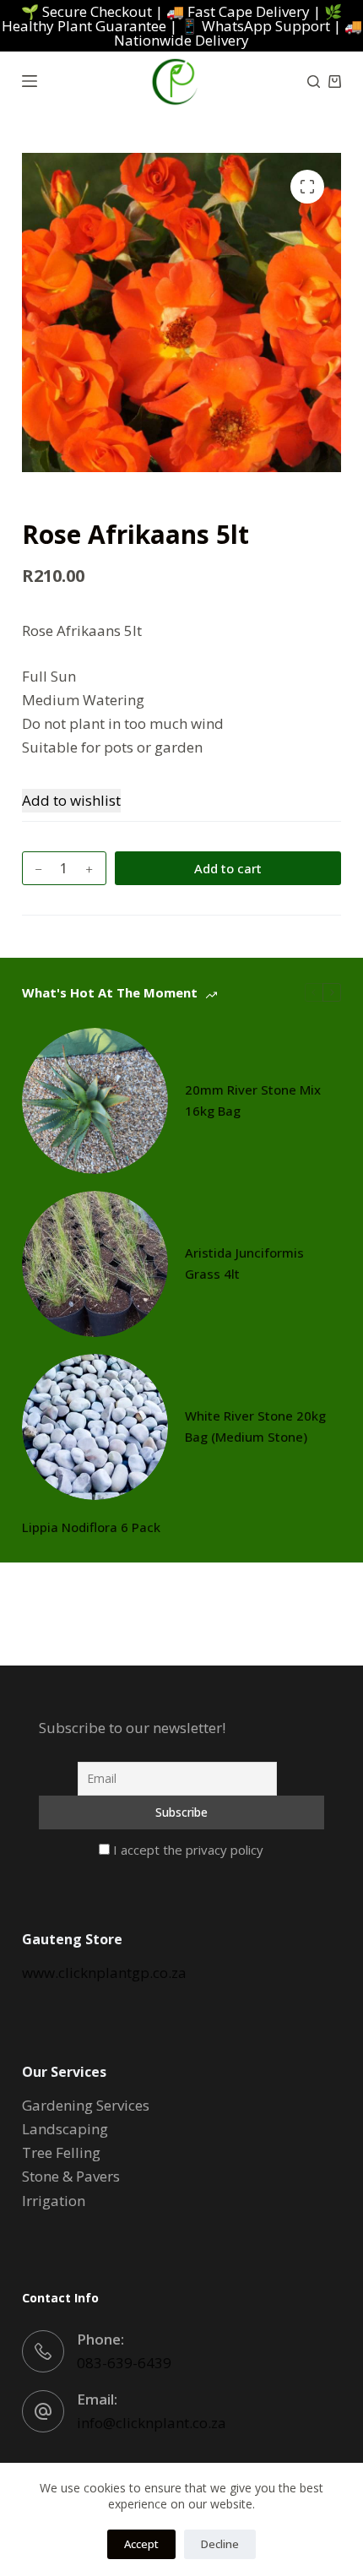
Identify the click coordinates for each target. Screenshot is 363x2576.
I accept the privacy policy (187, 1850)
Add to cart (228, 868)
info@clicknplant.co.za (152, 2423)
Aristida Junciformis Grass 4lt (244, 1263)
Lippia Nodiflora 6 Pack (91, 1527)
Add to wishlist (71, 800)
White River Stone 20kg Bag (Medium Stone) (255, 1426)
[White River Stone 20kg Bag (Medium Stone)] (95, 1427)
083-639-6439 (124, 2363)
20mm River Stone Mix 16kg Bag (253, 1100)
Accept (141, 2544)
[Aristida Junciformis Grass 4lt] (95, 1264)
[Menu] (30, 81)
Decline (220, 2544)
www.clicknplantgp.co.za (104, 1973)
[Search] (314, 82)
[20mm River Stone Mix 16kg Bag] (95, 1101)
